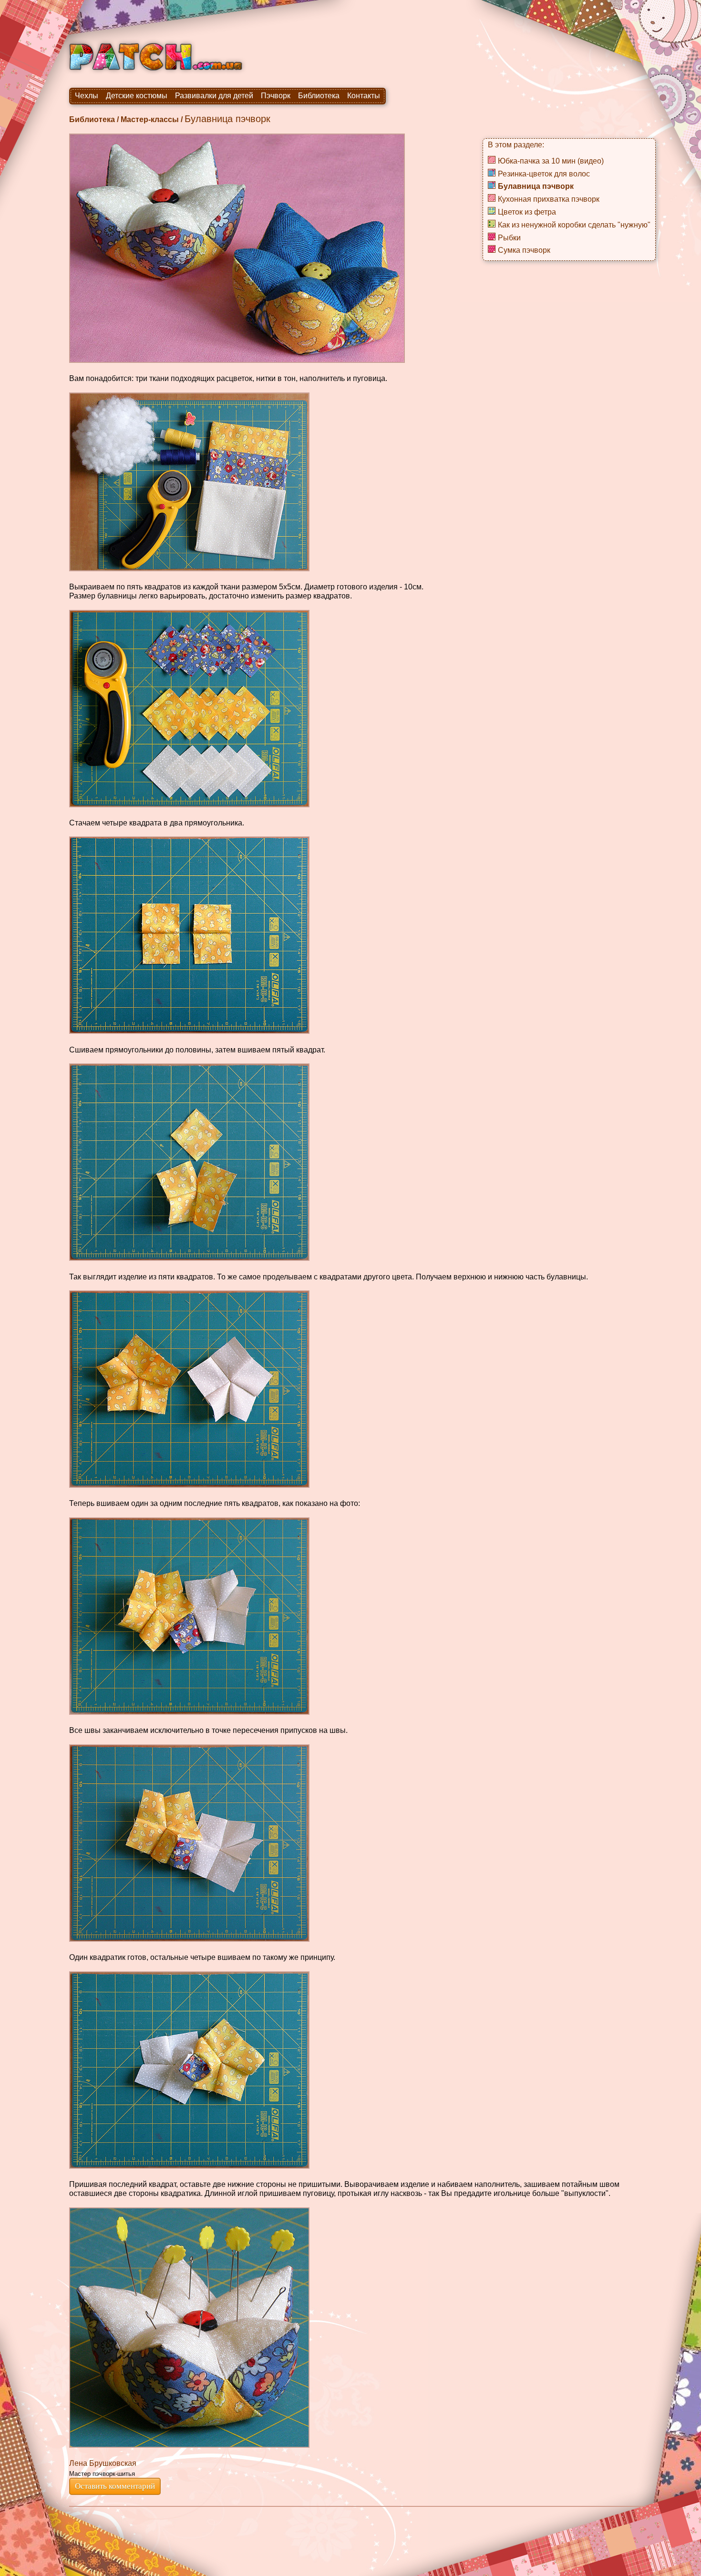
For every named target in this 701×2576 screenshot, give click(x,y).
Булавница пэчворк (536, 186)
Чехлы (87, 96)
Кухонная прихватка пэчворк (549, 199)
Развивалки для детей (214, 96)
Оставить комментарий (115, 2486)
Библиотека (319, 96)
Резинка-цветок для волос (544, 174)
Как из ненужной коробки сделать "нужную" (574, 225)
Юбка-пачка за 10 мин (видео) (551, 161)
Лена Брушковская (103, 2463)
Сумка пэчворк (524, 250)
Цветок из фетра (527, 212)
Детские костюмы (137, 96)
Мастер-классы (150, 119)
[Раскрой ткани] (189, 482)
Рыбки (509, 238)
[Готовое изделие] (189, 2328)
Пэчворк (276, 96)
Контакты (364, 96)
